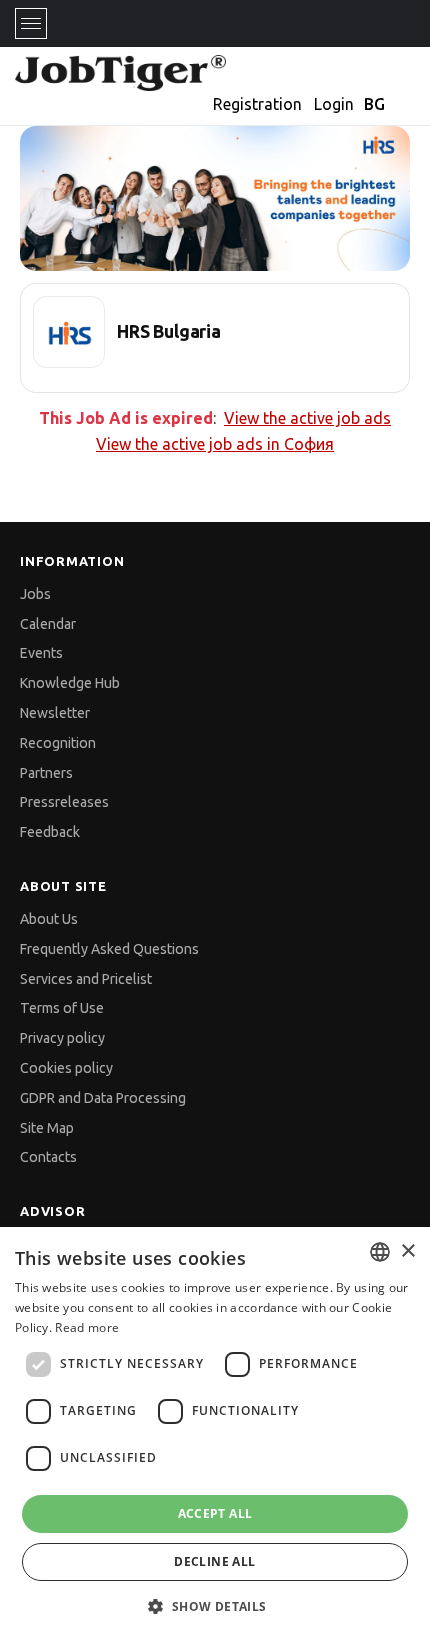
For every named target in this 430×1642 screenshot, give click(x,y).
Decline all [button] (214, 1561)
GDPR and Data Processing (103, 1098)
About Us (49, 919)
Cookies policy (66, 1068)
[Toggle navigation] (31, 23)
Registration (257, 104)
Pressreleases (64, 802)
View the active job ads (307, 418)
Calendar (48, 624)
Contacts (48, 1157)
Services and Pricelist (86, 979)
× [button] (407, 1251)
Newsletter (55, 713)
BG (374, 104)
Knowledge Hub (70, 683)
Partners (46, 773)
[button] (214, 1606)
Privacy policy (62, 1038)
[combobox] (380, 1252)
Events (41, 653)
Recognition (58, 743)
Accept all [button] (215, 1513)
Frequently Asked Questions (109, 949)
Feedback (50, 832)
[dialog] (215, 1434)
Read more (87, 1327)
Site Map (47, 1128)
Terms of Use (62, 1008)
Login (334, 104)
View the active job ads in (215, 444)
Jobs (35, 594)
